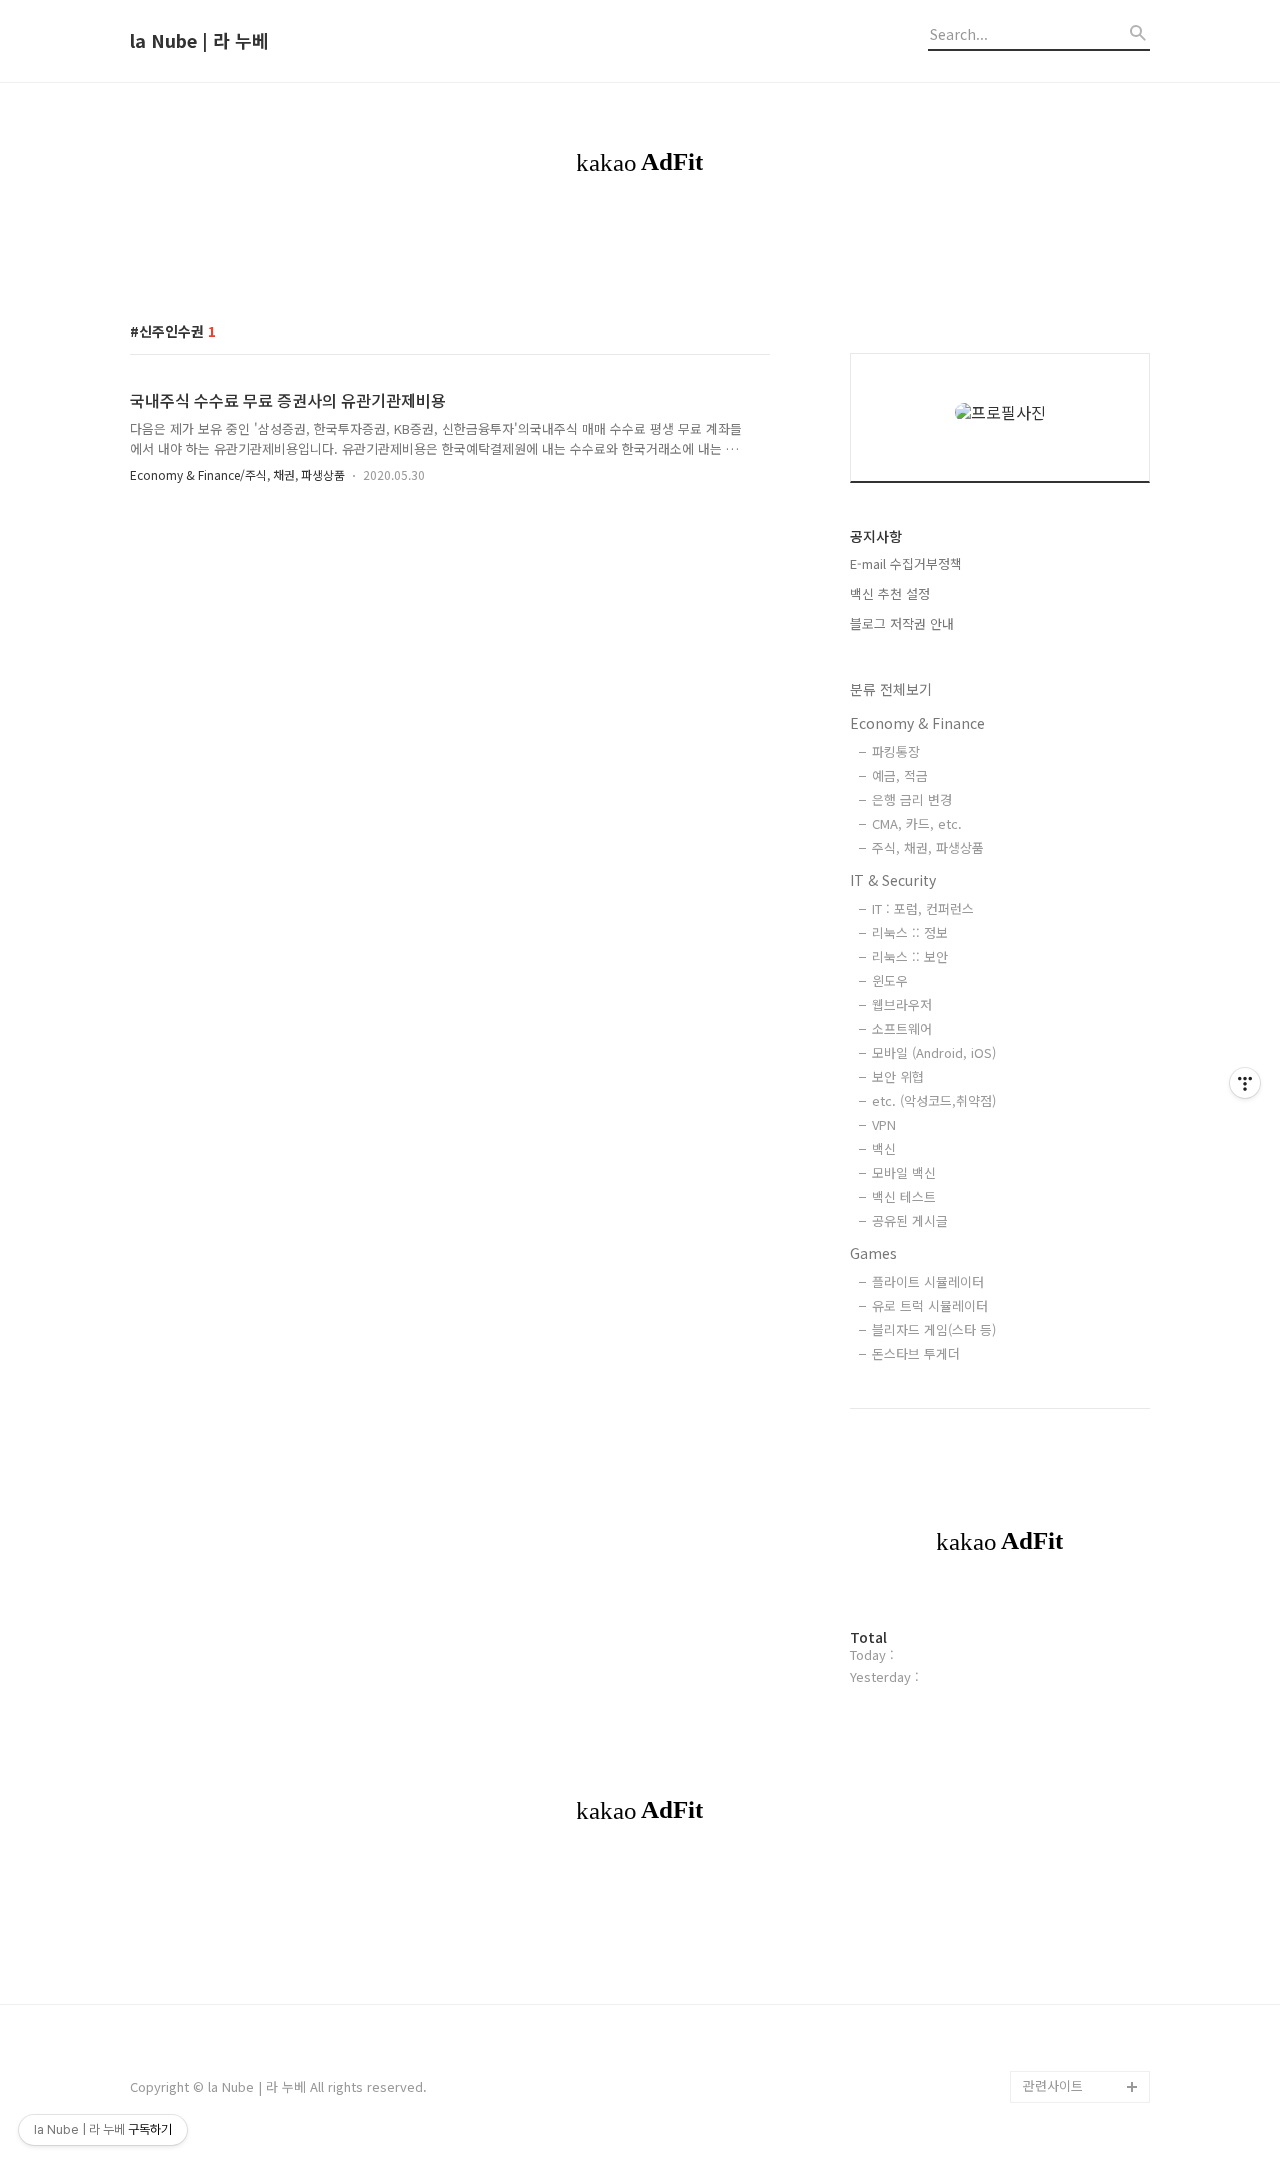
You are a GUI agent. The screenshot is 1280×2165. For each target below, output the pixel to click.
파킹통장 (896, 751)
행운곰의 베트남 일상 (1082, 1862)
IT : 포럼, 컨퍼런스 (923, 908)
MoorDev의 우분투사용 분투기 (1083, 1654)
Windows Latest (1072, 1318)
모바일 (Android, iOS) (934, 1052)
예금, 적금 (900, 775)
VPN (884, 1124)
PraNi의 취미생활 (1072, 1606)
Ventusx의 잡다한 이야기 (1081, 1910)
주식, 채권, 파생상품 (928, 847)
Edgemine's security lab (1086, 1782)
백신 (884, 1148)
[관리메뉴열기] (1245, 1083)
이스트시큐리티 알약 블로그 (1080, 1366)
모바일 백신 (904, 1172)
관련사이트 (1053, 2085)
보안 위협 (898, 1076)
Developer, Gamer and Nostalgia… (1080, 1718)
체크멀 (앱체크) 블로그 (1086, 1446)
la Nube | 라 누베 (199, 41)
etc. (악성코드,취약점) (934, 1100)
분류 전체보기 (891, 689)
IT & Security (893, 880)
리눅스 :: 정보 (910, 932)
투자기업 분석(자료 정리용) (1084, 1974)
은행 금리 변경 (912, 799)
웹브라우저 (902, 1004)
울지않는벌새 (1060, 1414)
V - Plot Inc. (1058, 2022)
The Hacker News (1077, 1286)
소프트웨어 (902, 1028)
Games (873, 1253)
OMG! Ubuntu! (1066, 1254)
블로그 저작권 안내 (902, 623)
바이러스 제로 (1062, 1190)
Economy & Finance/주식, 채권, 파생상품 (237, 474)
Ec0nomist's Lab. (1075, 1830)
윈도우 (890, 980)
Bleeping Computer (1082, 1222)
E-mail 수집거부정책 (906, 563)
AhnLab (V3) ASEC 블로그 (1084, 1494)
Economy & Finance (917, 723)
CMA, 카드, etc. (917, 823)
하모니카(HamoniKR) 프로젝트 (1082, 1558)
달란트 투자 (1056, 2054)
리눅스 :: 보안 (910, 956)
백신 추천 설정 (890, 593)
